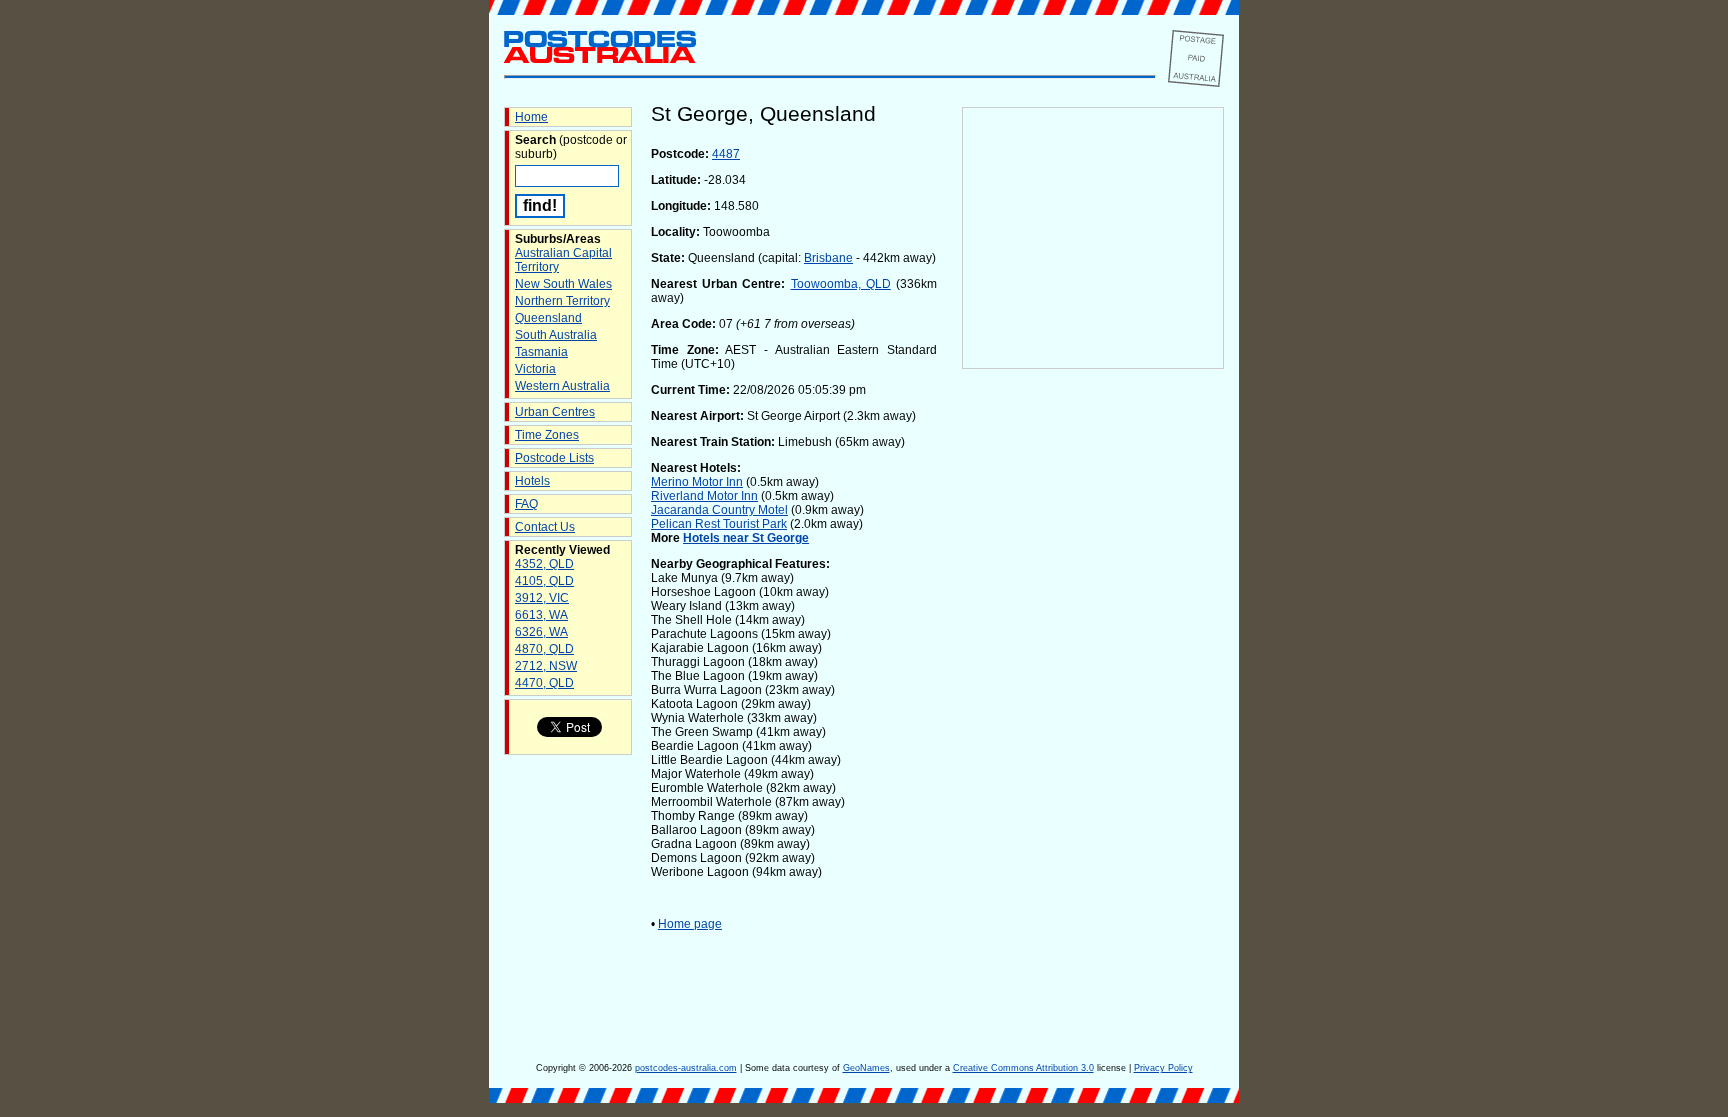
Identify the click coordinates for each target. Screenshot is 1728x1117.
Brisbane (828, 258)
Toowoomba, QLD (841, 284)
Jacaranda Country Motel (719, 510)
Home (531, 117)
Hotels (532, 481)
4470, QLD (544, 683)
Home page (690, 924)
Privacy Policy (1163, 1068)
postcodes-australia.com (686, 1068)
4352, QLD (544, 564)
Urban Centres (555, 412)
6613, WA (541, 615)
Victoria (535, 369)
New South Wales (563, 284)
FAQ (526, 504)
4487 (726, 154)
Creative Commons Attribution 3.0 (1023, 1068)
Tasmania (541, 352)
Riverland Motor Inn (704, 496)
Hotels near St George (746, 538)
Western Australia (562, 386)
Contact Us (545, 527)
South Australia (556, 335)
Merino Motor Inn (697, 482)
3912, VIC (542, 598)
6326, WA (541, 632)
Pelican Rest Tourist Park (719, 524)
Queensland (548, 318)
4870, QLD (544, 649)
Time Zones (547, 435)
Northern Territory (562, 301)
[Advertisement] (1093, 701)
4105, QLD (544, 581)
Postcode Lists (554, 458)
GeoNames (866, 1068)
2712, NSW (546, 666)
